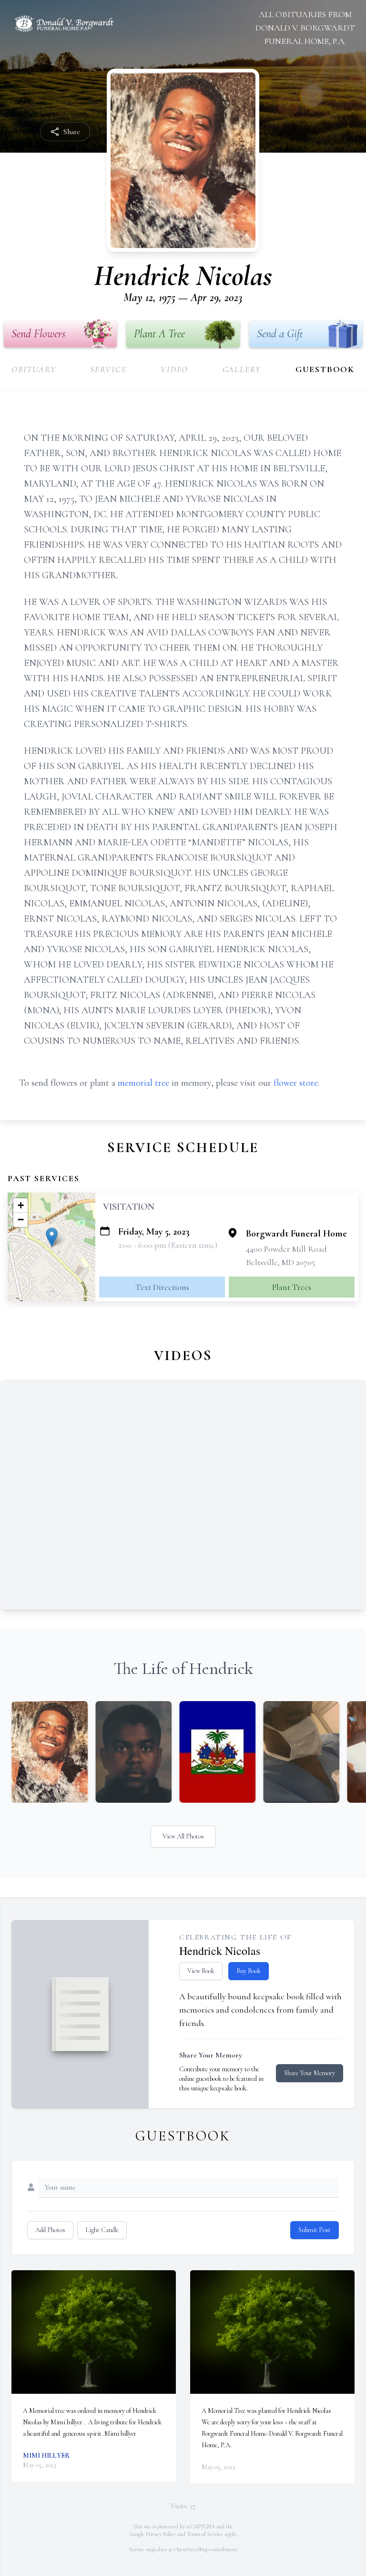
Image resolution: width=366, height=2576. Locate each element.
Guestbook (325, 369)
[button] (52, 1237)
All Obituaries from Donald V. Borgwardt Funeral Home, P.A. (305, 28)
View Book (201, 1971)
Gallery (242, 369)
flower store (296, 1083)
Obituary (34, 369)
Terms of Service (205, 2534)
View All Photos (183, 1836)
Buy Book (249, 1971)
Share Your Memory (310, 2073)
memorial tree (143, 1083)
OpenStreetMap (191, 2549)
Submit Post (315, 2230)
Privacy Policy (161, 2534)
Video (174, 369)
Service (108, 369)
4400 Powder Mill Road (286, 1249)
